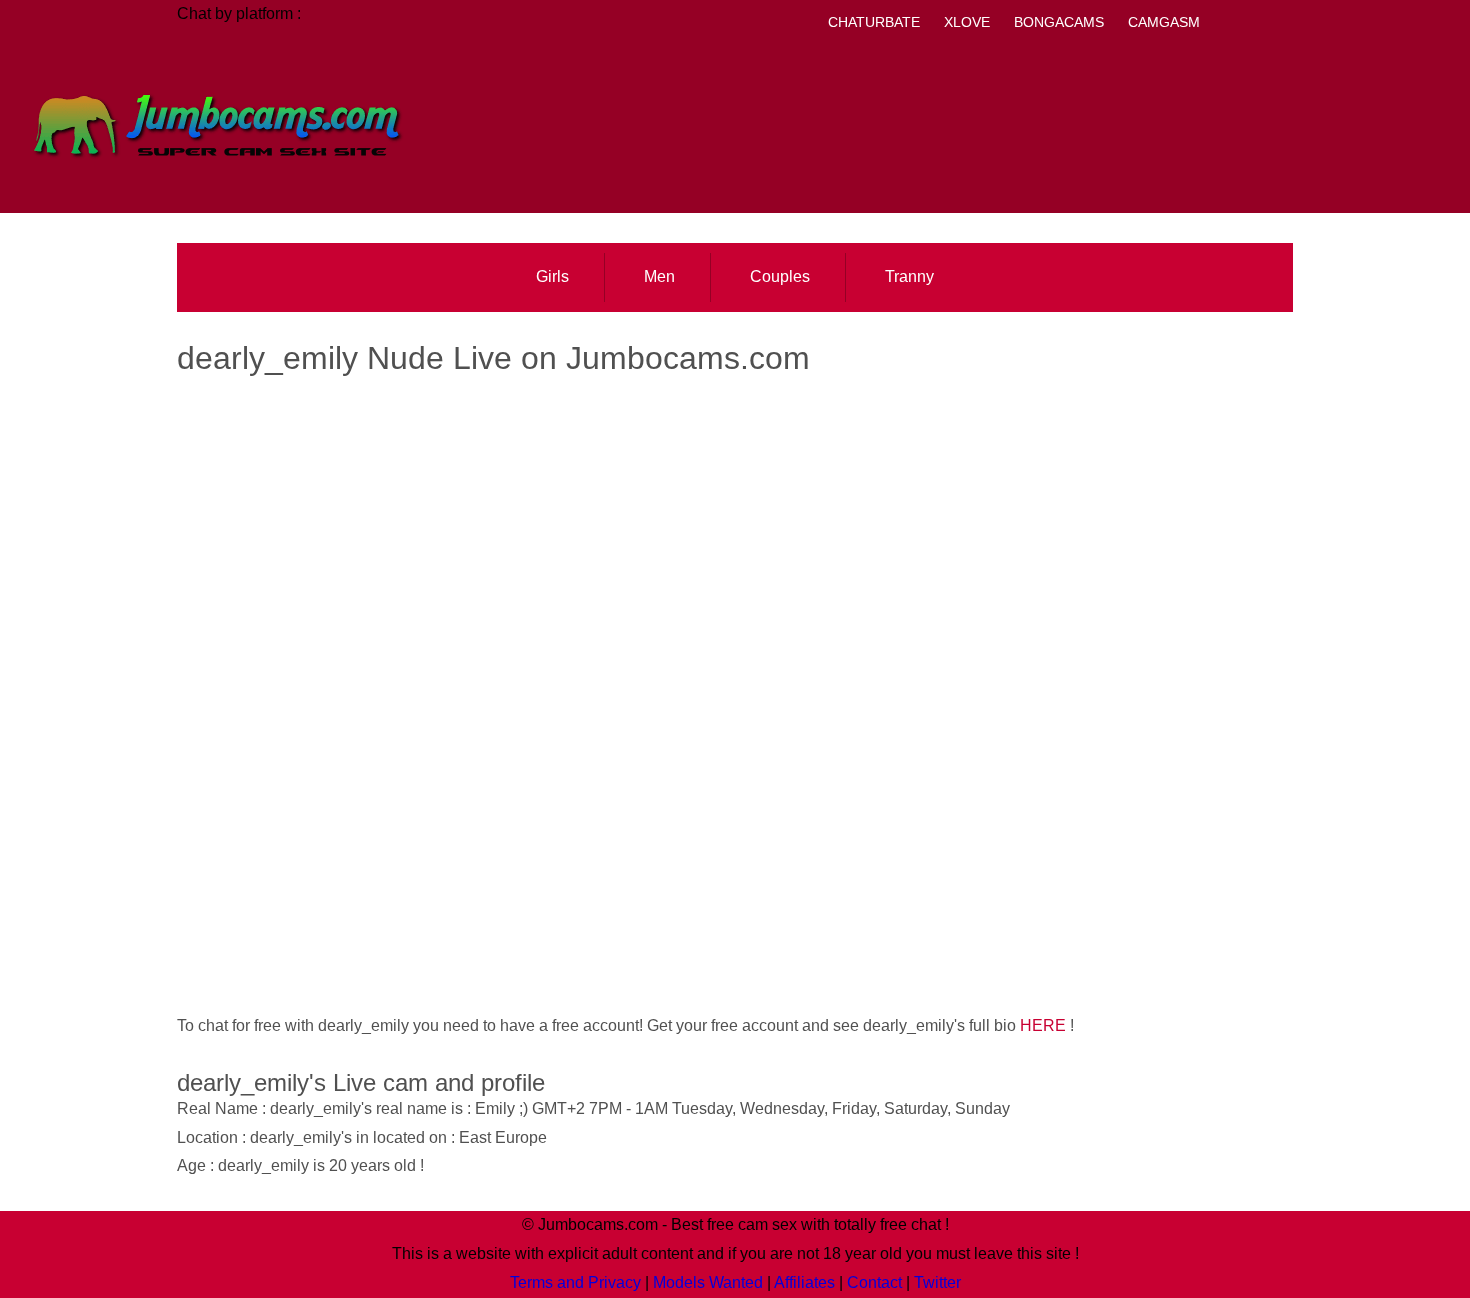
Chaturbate (874, 22)
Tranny (909, 276)
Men (659, 276)
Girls (552, 276)
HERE (1043, 1025)
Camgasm (1164, 22)
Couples (780, 276)
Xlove (967, 22)
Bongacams (1059, 22)
